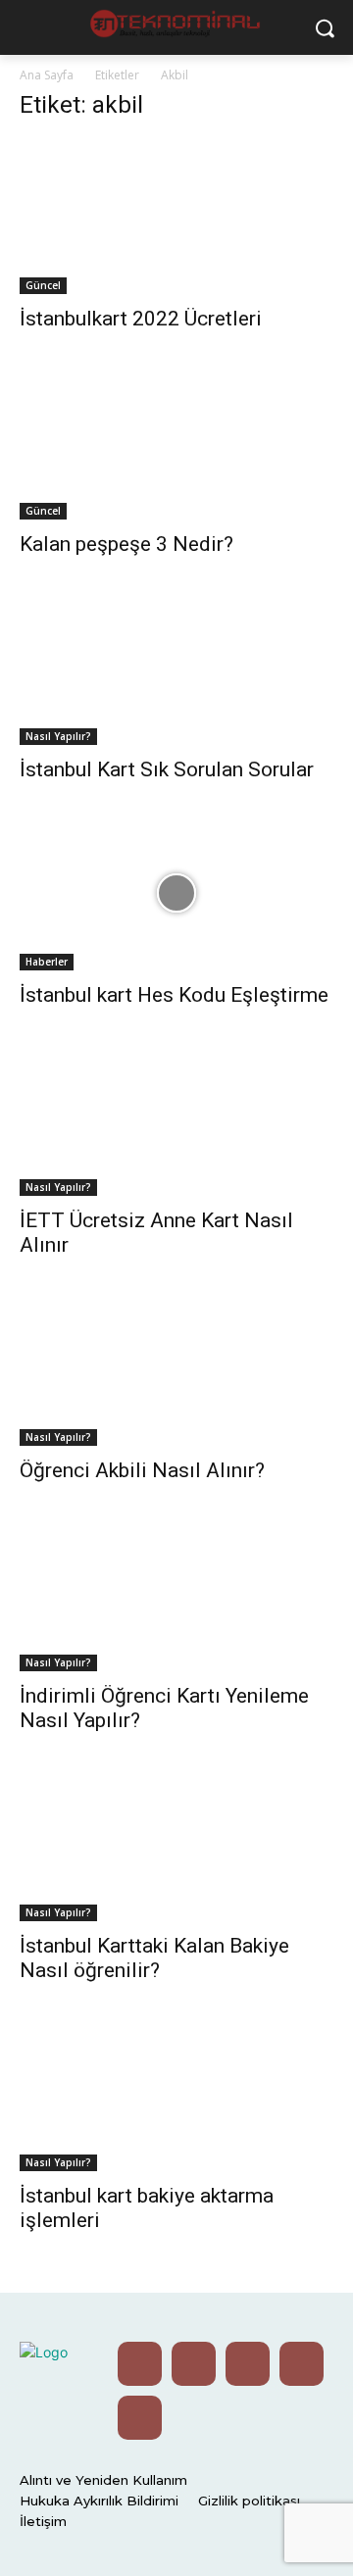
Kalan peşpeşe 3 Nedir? (126, 544)
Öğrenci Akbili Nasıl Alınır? (142, 1470)
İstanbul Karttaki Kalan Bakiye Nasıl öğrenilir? (154, 1958)
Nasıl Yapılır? (58, 736)
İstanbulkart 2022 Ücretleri (141, 319)
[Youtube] (140, 2364)
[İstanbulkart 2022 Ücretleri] (176, 217)
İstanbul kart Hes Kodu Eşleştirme (174, 995)
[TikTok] (140, 2418)
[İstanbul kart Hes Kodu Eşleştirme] (176, 893)
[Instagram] (248, 2364)
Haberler (47, 962)
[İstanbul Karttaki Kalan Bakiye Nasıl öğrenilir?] (176, 1844)
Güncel (43, 285)
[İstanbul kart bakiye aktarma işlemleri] (176, 2094)
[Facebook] (302, 2364)
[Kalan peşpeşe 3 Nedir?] (176, 442)
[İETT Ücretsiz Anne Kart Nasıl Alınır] (176, 1118)
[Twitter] (194, 2364)
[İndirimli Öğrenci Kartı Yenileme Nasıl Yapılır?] (176, 1594)
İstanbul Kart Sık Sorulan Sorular (167, 769)
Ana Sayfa (47, 75)
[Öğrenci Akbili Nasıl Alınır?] (176, 1368)
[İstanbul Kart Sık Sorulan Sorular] (176, 668)
